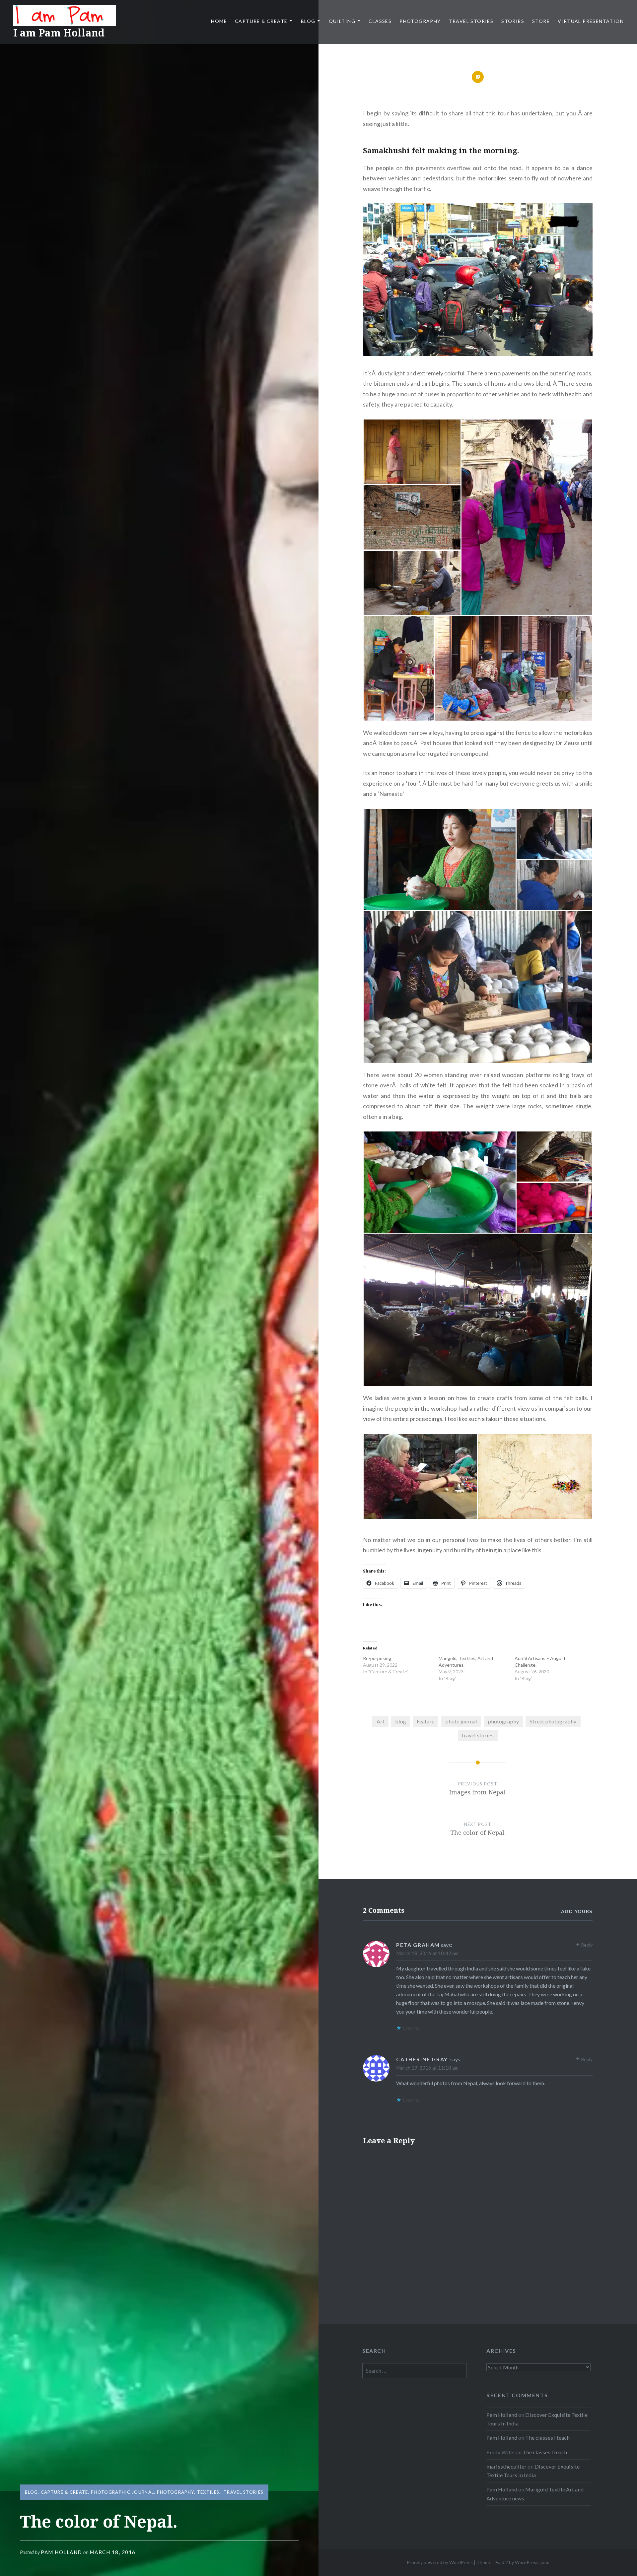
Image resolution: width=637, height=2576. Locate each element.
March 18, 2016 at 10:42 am (427, 1953)
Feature (425, 1721)
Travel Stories (471, 21)
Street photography (553, 1721)
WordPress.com (531, 2562)
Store (541, 21)
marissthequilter (506, 2466)
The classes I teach (547, 2438)
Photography (420, 21)
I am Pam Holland (59, 33)
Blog (308, 21)
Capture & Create (261, 21)
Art (381, 1721)
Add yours (577, 1911)
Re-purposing (377, 1658)
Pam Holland (62, 2552)
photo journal (461, 1721)
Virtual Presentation (591, 21)
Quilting (342, 21)
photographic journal (122, 2492)
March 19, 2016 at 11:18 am (427, 2068)
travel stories (478, 1735)
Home (219, 21)
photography (503, 1721)
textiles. (209, 2492)
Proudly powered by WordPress (440, 2562)
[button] (412, 452)
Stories (513, 21)
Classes (380, 21)
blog (401, 1721)
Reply (587, 1945)
